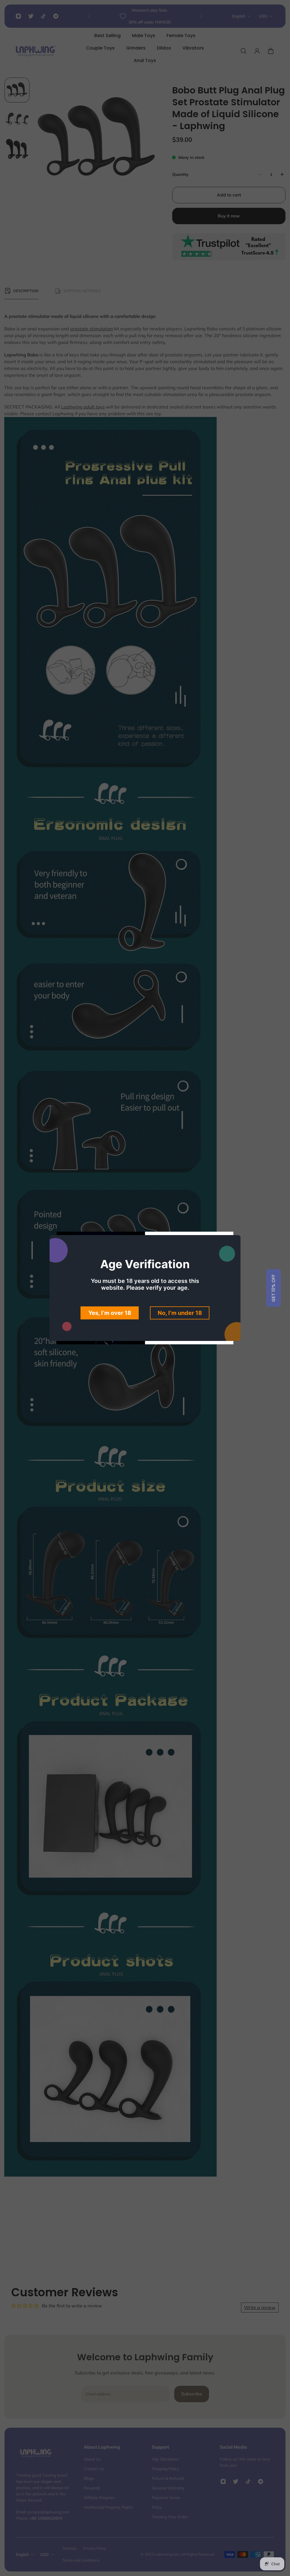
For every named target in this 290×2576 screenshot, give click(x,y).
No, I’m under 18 (180, 1313)
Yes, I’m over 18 (110, 1313)
